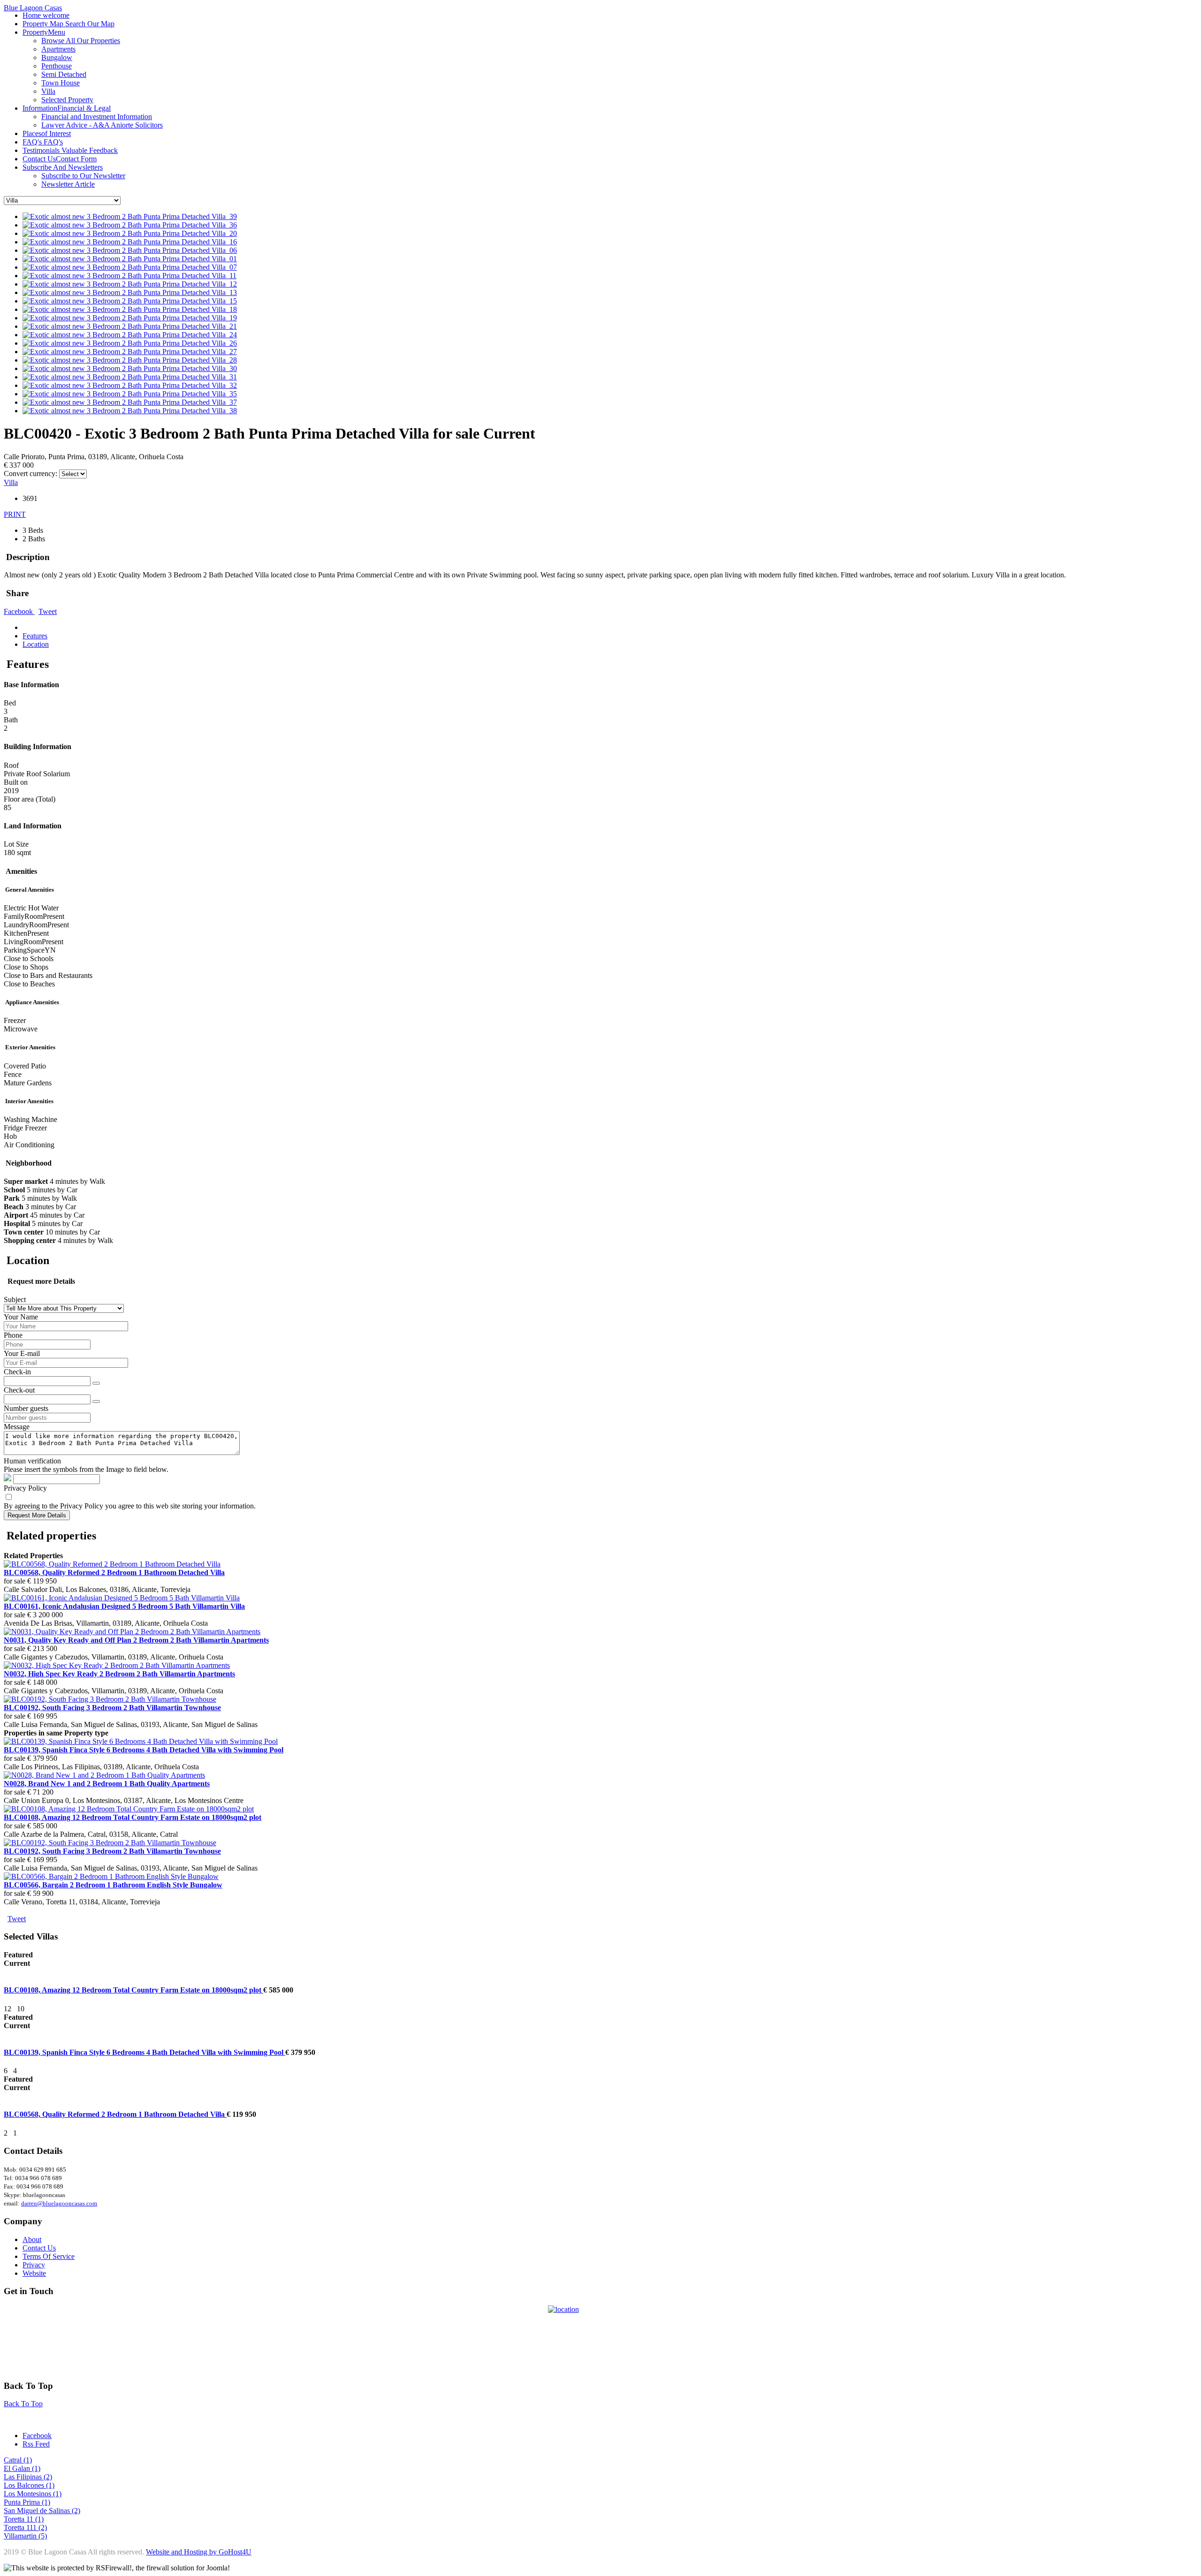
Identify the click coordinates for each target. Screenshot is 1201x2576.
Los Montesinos (28, 2494)
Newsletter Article (68, 184)
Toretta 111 (21, 2527)
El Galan (18, 2468)
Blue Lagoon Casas (33, 8)
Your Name (21, 1317)
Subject (15, 1299)
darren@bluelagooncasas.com (59, 2203)
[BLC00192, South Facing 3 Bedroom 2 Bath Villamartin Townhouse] (110, 1699)
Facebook (19, 611)
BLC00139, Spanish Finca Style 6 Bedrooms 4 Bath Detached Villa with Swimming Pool (144, 2052)
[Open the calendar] (96, 1383)
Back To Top (23, 2404)
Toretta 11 (19, 2519)
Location (36, 644)
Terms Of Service (49, 2256)
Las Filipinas (24, 2477)
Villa (48, 91)
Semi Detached (64, 74)
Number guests (26, 1408)
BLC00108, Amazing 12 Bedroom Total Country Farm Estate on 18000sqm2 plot (133, 1990)
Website (34, 2273)
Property (44, 32)
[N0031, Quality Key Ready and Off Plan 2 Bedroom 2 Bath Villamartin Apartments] (132, 1632)
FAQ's (43, 142)
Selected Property (67, 100)
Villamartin (21, 2536)
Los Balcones (25, 2485)
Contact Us (60, 159)
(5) (43, 2536)
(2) (48, 2477)
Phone (13, 1335)
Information (67, 108)
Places (47, 133)
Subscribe (63, 167)
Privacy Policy (25, 1488)
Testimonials (70, 150)
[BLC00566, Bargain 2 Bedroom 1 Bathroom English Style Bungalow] (111, 1876)
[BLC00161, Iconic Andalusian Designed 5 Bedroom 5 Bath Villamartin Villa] (122, 1598)
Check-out (19, 1390)
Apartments (58, 49)
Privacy (34, 2265)
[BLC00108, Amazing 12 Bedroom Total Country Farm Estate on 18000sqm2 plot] (129, 1809)
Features (35, 636)
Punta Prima (23, 2502)
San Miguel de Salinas (38, 2511)
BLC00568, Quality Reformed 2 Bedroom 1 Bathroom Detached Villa (115, 2114)
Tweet (48, 611)
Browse (81, 41)
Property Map (68, 24)
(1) (28, 2460)
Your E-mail (22, 1353)
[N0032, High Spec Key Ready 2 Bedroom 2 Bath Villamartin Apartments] (117, 1665)
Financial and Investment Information (97, 117)
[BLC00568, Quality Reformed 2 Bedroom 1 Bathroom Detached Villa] (112, 1564)
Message (17, 1427)
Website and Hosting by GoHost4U (199, 2552)
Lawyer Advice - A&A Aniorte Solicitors (102, 125)
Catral (14, 2460)
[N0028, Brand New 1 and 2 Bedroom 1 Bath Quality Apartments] (104, 1775)
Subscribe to (83, 176)
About (32, 2239)
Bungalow (57, 57)
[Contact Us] (600, 2339)
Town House (61, 83)
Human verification (32, 1461)
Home (46, 15)
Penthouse (57, 66)
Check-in (17, 1372)
